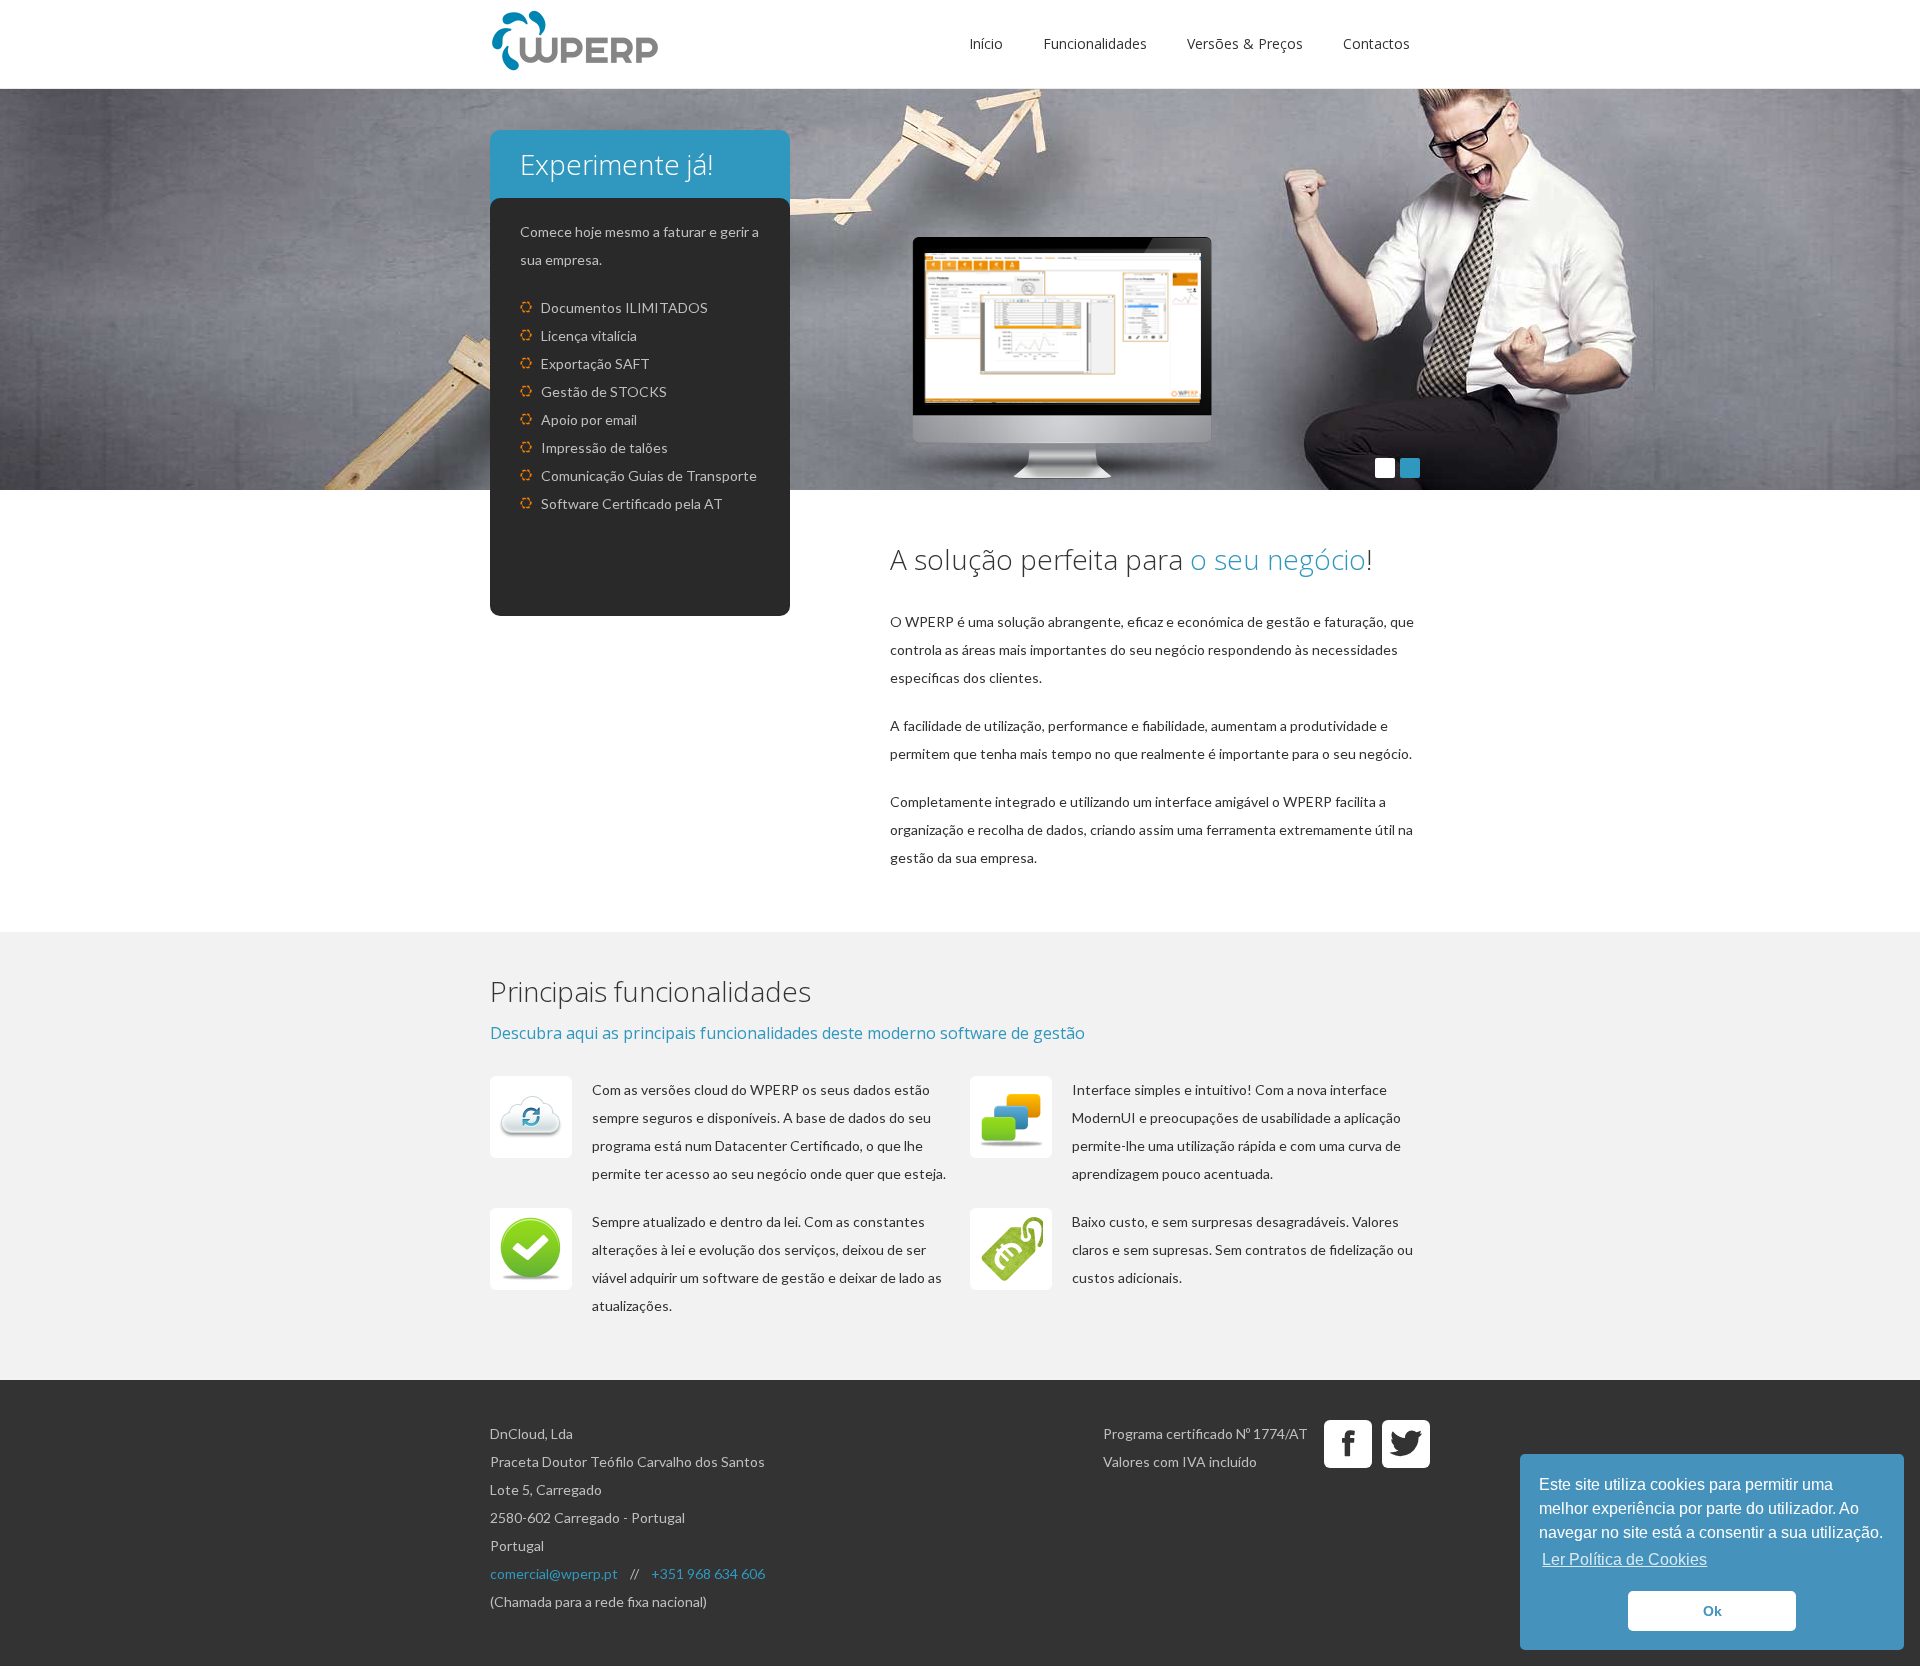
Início (986, 43)
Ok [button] (1712, 1611)
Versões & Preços (1245, 43)
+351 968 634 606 (708, 1573)
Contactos (1376, 43)
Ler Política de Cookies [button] (1624, 1559)
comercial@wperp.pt (554, 1573)
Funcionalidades (1095, 43)
